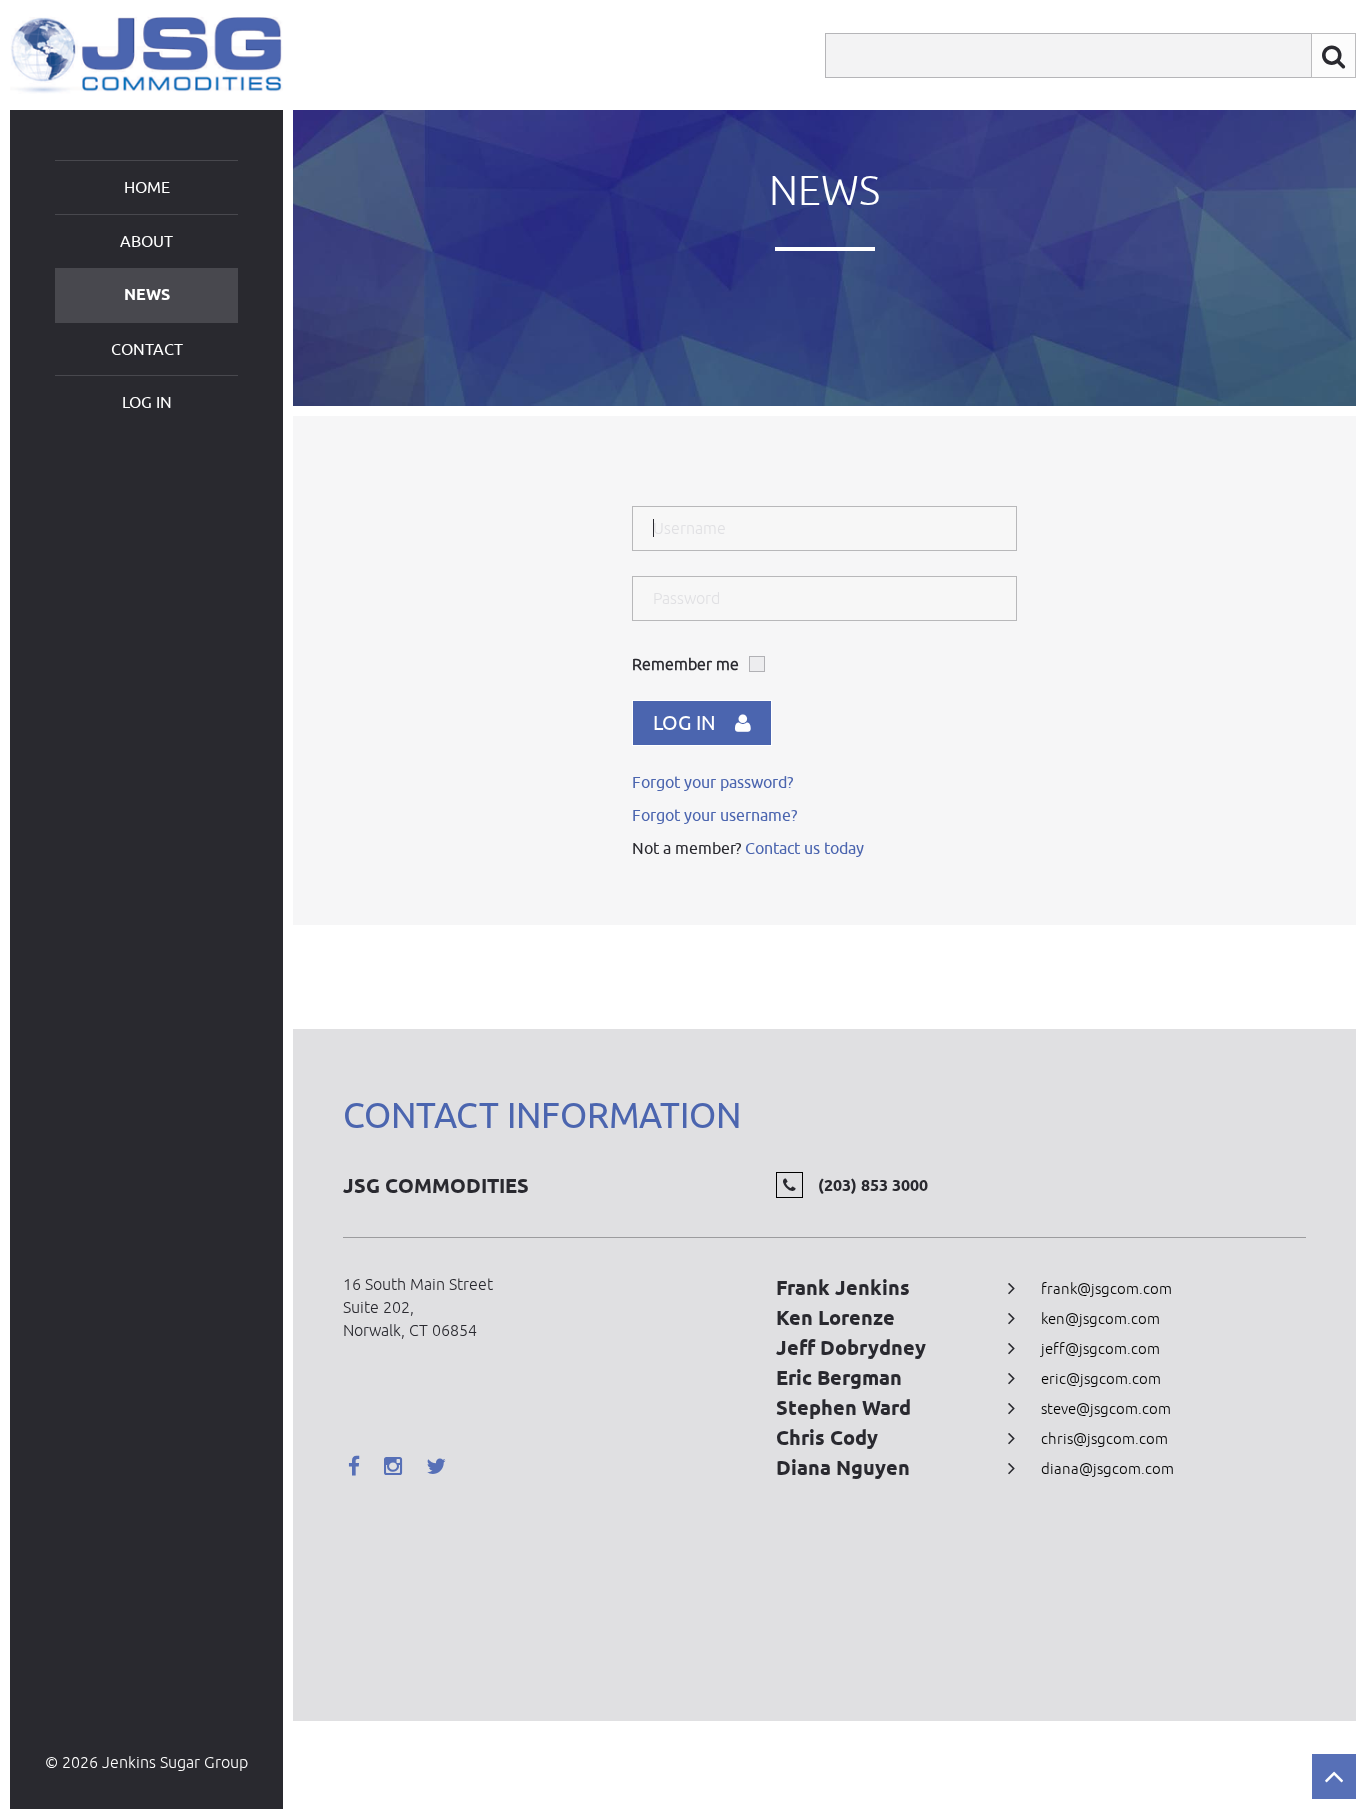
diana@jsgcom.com (1107, 1468)
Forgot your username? (714, 815)
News (147, 294)
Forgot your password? (712, 782)
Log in (147, 402)
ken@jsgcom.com (1100, 1318)
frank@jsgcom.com (1106, 1288)
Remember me (685, 664)
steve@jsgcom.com (1106, 1408)
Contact (147, 349)
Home (147, 187)
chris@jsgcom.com (1104, 1438)
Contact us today (804, 848)
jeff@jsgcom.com (1100, 1348)
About (146, 241)
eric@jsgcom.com (1101, 1378)
